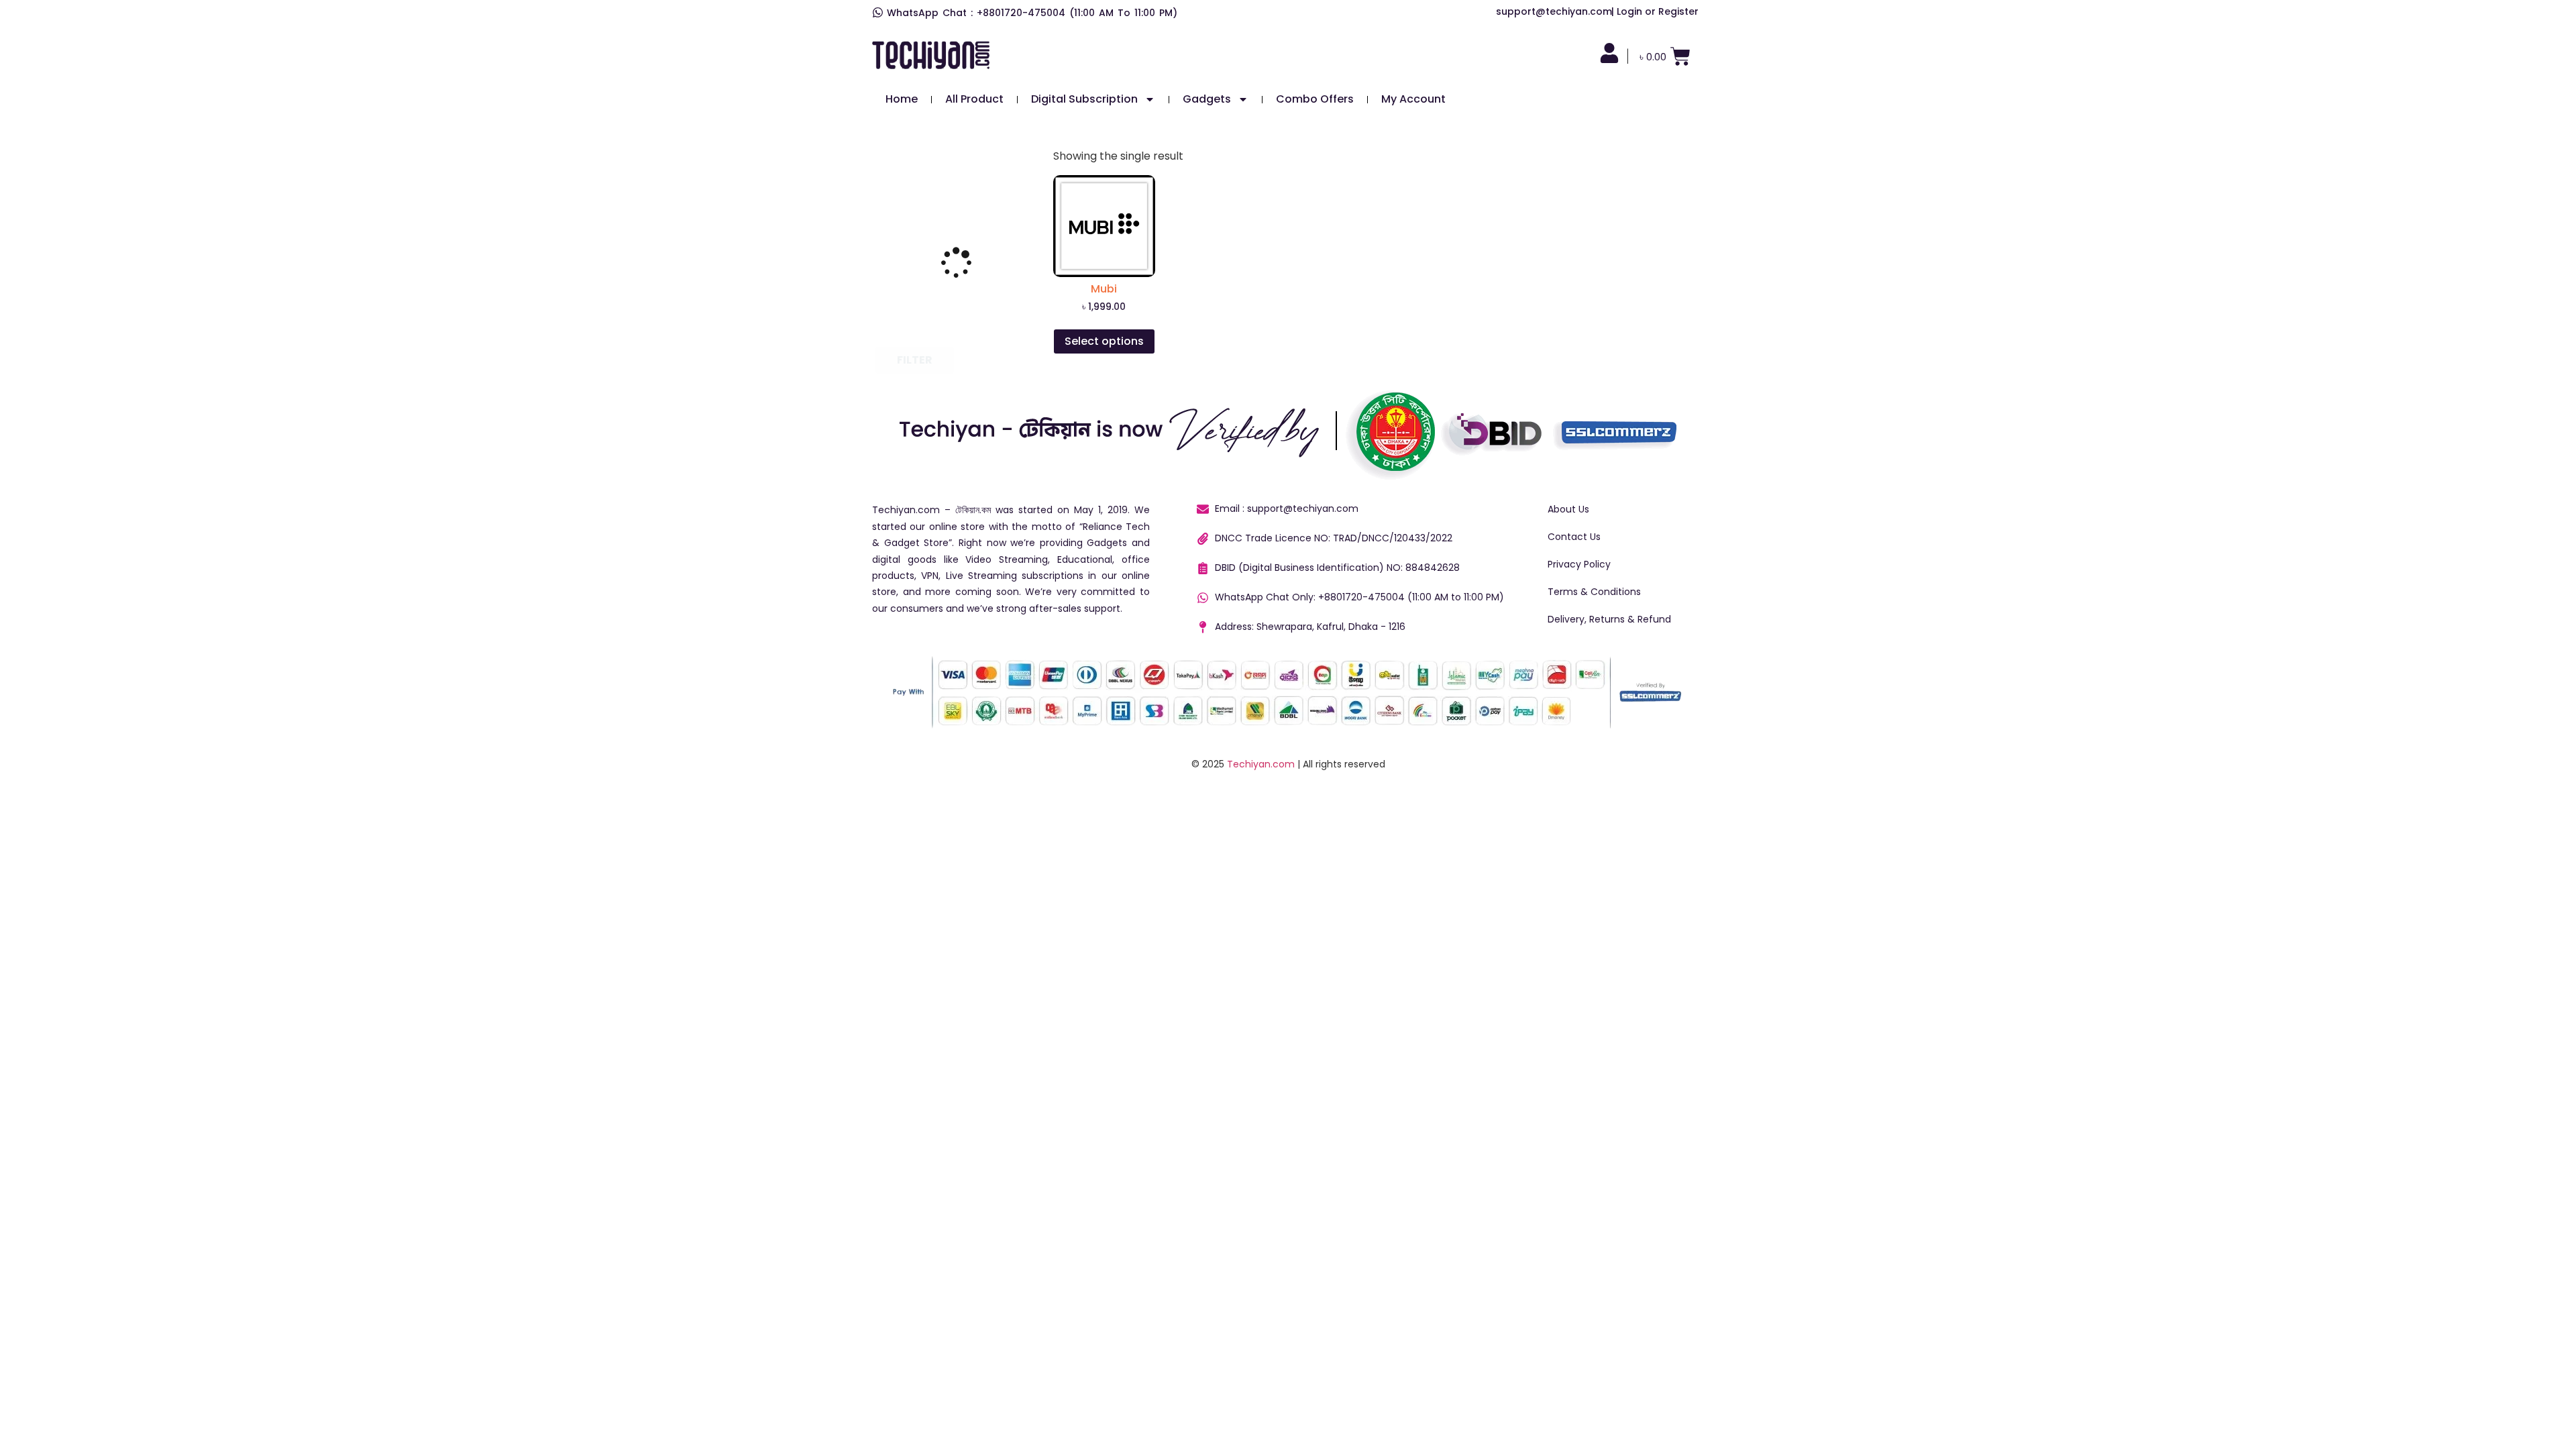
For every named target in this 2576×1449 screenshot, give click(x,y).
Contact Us (1574, 537)
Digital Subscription (1084, 99)
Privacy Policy (1579, 564)
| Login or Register (1655, 11)
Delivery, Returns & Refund (1609, 619)
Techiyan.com (1261, 764)
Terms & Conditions (1594, 592)
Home (902, 99)
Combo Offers (1315, 99)
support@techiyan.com (1554, 11)
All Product (974, 99)
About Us (1568, 509)
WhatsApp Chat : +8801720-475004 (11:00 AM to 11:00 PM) (1032, 13)
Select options (1104, 341)
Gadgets (1207, 99)
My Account (1413, 99)
